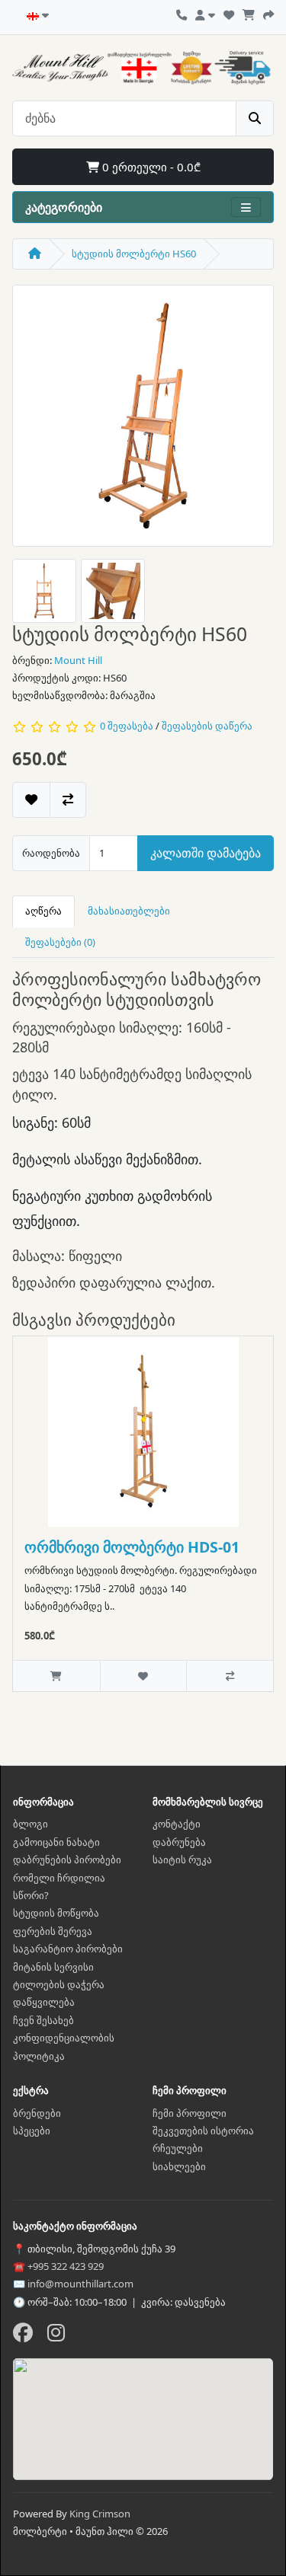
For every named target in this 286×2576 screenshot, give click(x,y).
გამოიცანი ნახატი (56, 1842)
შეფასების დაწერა (207, 726)
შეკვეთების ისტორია (203, 2131)
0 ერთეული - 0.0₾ (150, 167)
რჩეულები (178, 2148)
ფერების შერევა (53, 1931)
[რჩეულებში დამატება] (31, 800)
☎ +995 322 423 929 (58, 2266)
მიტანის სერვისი (53, 1967)
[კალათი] (249, 13)
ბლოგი (31, 1824)
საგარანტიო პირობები (68, 1949)
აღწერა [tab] (43, 911)
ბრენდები (37, 2113)
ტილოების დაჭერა (59, 1984)
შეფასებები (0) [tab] (60, 942)
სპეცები (32, 2131)
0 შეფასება (127, 726)
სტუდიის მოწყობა (56, 1913)
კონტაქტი (177, 1824)
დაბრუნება (179, 1842)
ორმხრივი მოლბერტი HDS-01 (132, 1547)
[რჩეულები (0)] (229, 13)
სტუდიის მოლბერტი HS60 (134, 254)
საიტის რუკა (182, 1859)
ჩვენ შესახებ (43, 2020)
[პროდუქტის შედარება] (68, 800)
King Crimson (100, 2514)
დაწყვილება (44, 2002)
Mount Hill (78, 660)
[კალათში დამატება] (56, 1676)
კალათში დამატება (206, 853)
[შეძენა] (268, 13)
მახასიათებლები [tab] (129, 911)
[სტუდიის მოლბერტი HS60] (143, 421)
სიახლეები (179, 2166)
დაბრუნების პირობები (67, 1859)
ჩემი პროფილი (190, 2113)
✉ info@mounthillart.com (73, 2284)
